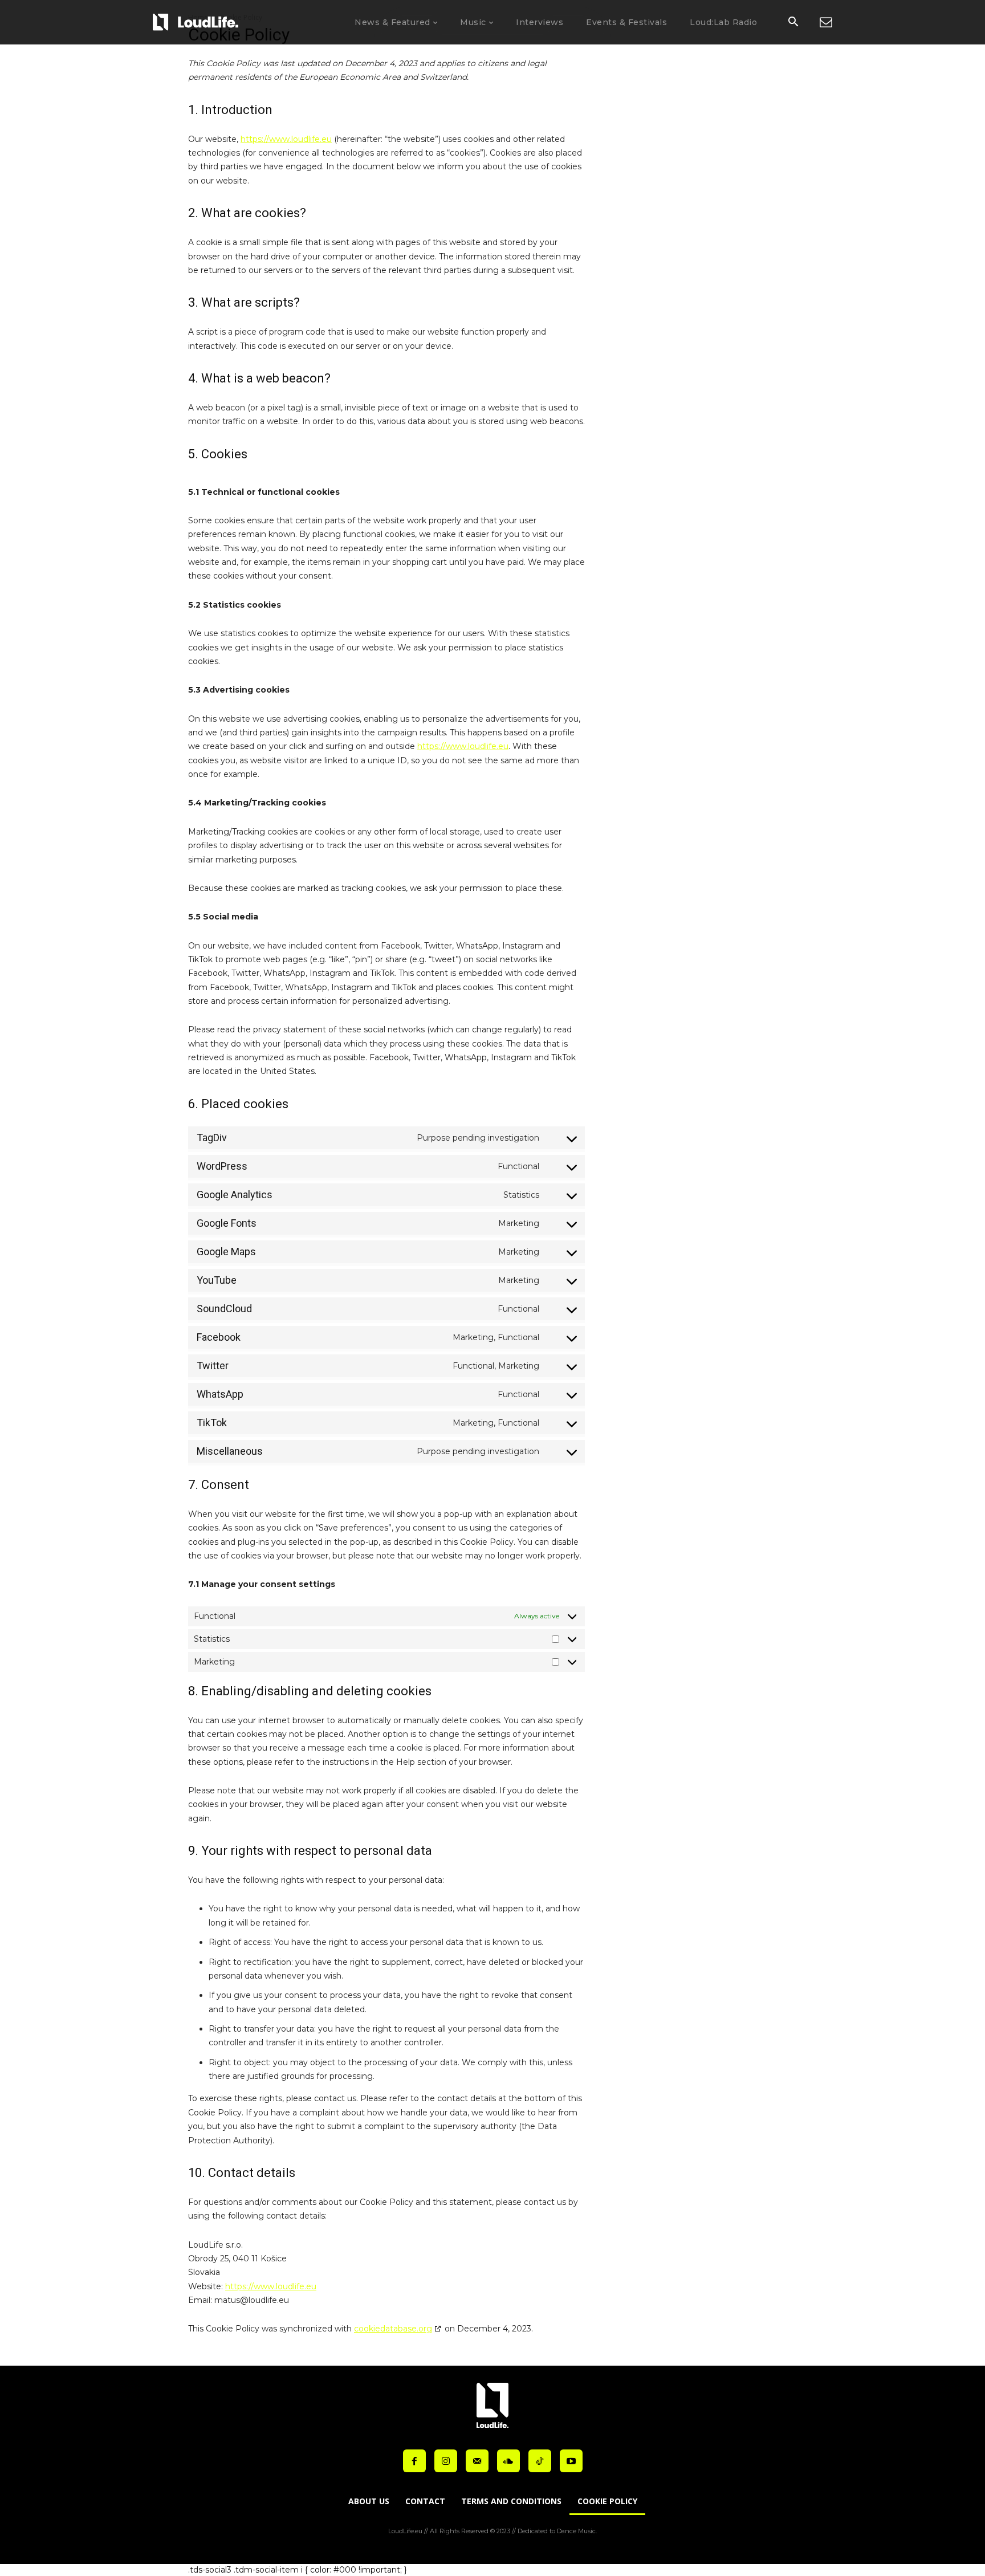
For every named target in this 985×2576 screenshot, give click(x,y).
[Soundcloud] (508, 2461)
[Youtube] (571, 2461)
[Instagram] (446, 2461)
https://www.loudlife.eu (286, 139)
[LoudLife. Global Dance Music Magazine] (196, 22)
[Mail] (477, 2461)
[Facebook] (414, 2461)
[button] (793, 23)
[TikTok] (540, 2461)
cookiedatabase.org (393, 2329)
